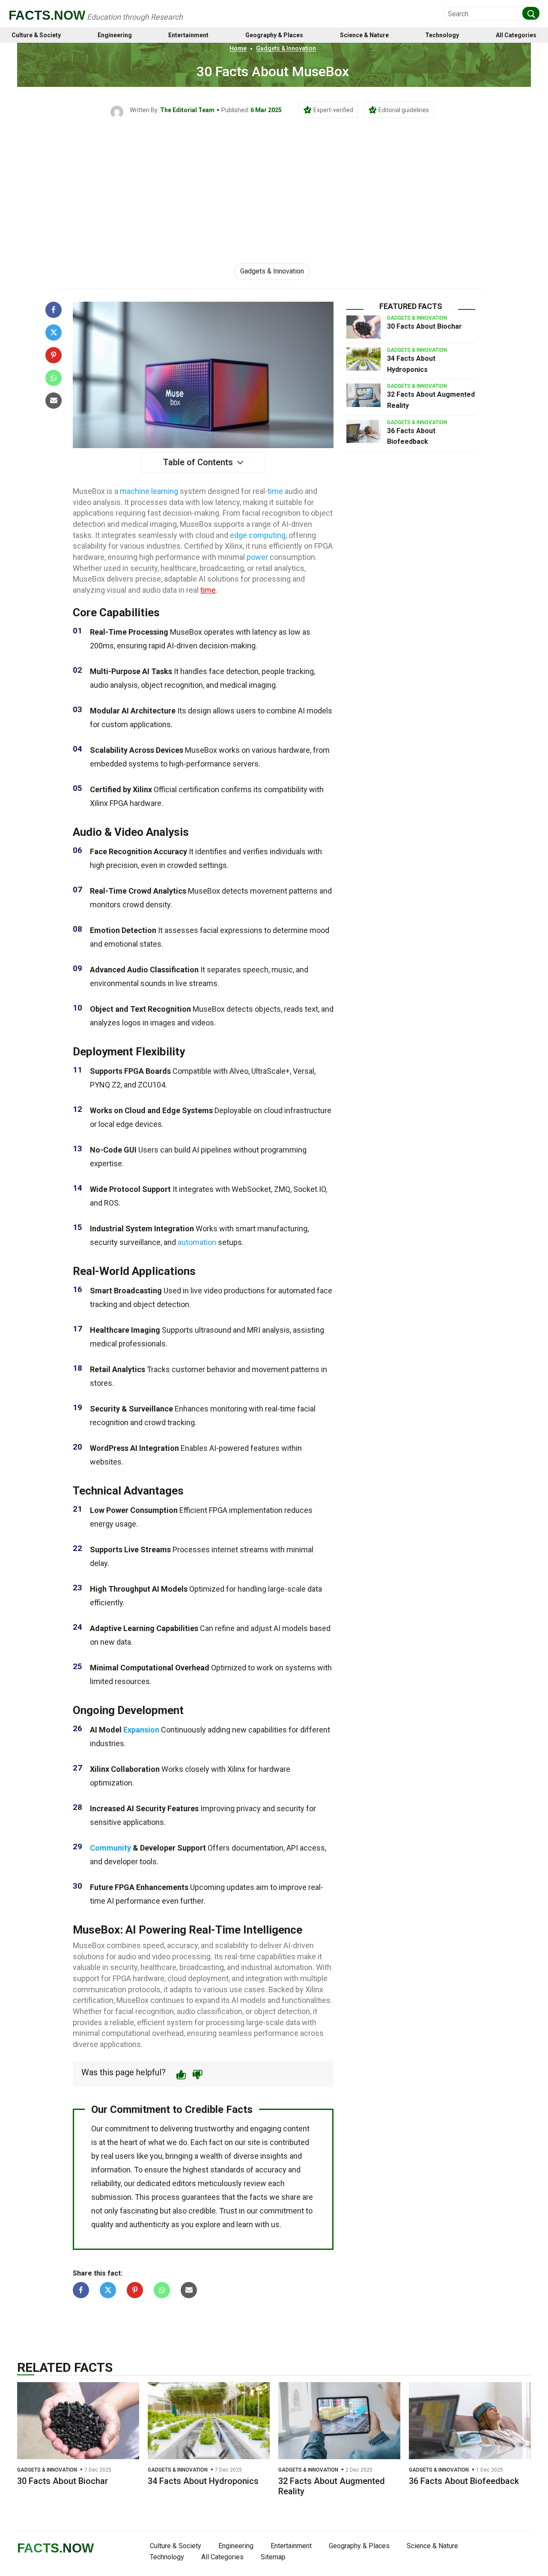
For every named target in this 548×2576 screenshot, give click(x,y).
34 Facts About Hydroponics (203, 2481)
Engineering (115, 35)
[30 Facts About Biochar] (363, 327)
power (257, 557)
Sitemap (273, 2557)
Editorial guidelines (404, 110)
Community (110, 1848)
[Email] (54, 401)
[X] (54, 333)
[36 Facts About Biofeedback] (363, 431)
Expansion (141, 1730)
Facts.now (47, 15)
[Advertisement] (274, 183)
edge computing (258, 535)
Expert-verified (333, 110)
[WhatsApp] (54, 378)
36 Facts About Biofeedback (464, 2481)
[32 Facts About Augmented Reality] (363, 395)
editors (184, 2183)
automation (197, 1242)
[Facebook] (54, 310)
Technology (442, 35)
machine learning (149, 491)
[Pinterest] (54, 355)
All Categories (516, 35)
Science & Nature (364, 35)
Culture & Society (36, 35)
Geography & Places (274, 35)
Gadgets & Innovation (286, 48)
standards (227, 2170)
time (275, 491)
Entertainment (188, 35)
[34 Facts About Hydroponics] (363, 359)
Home (238, 48)
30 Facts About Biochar (424, 326)
